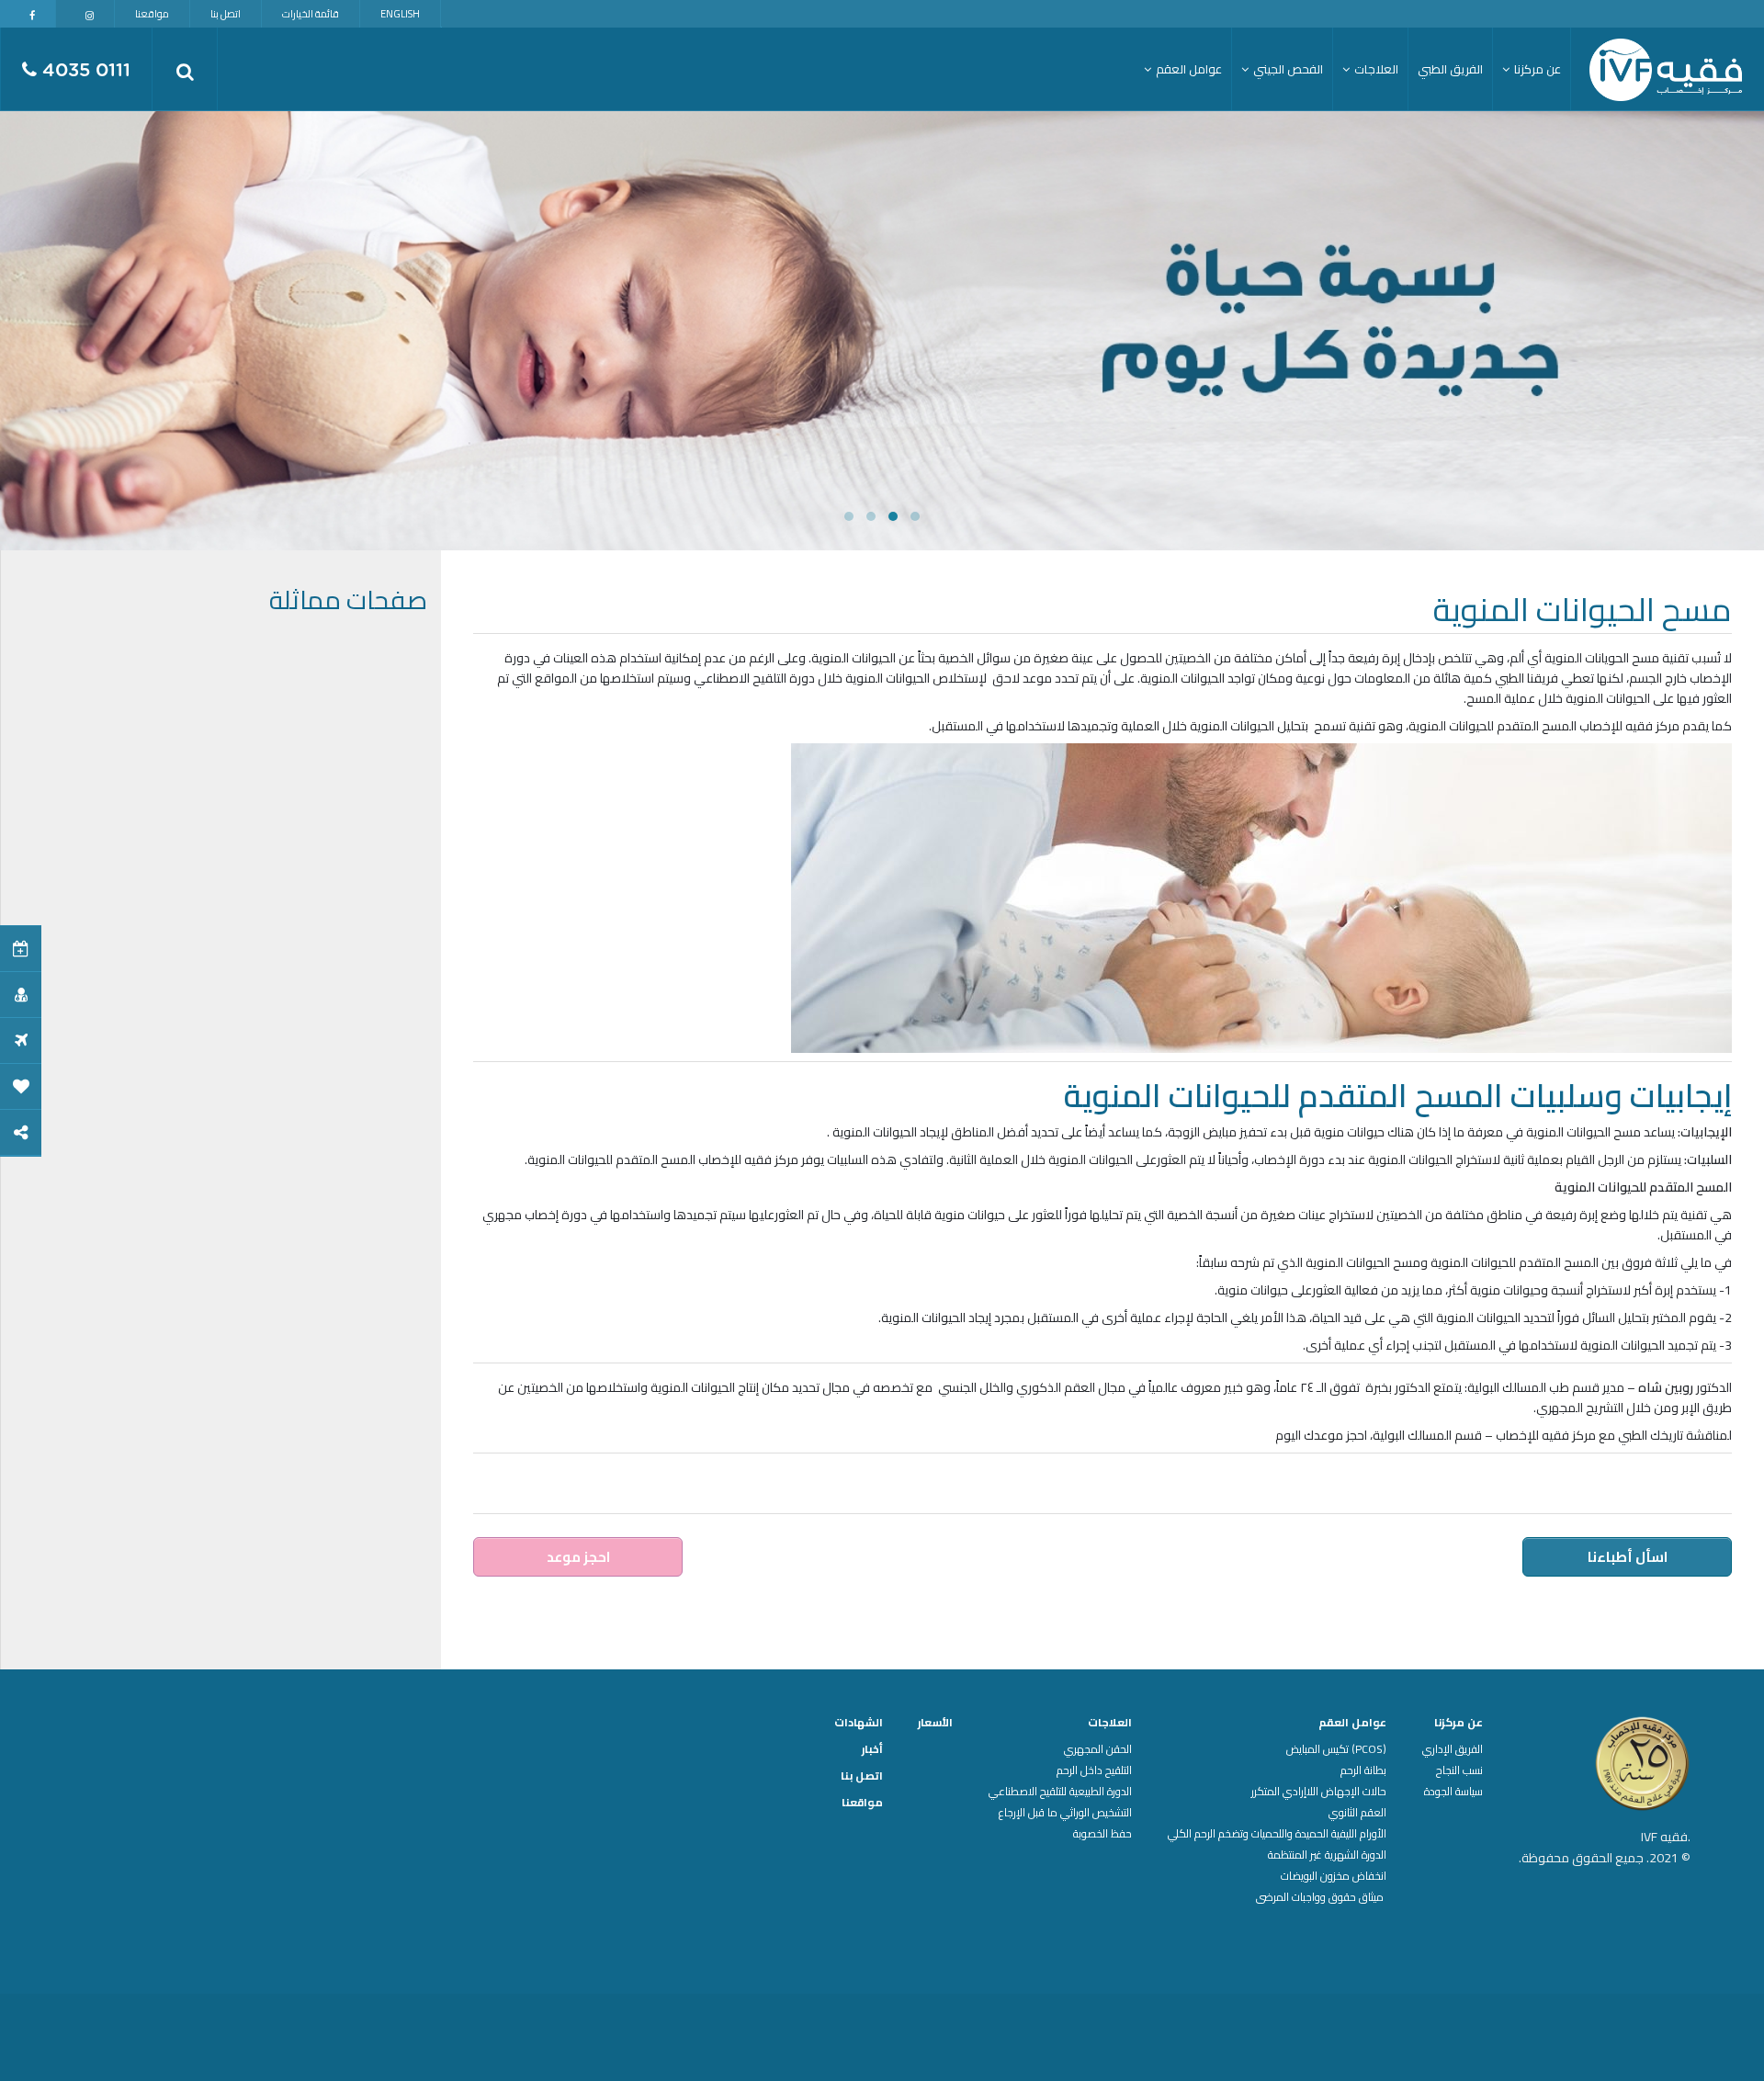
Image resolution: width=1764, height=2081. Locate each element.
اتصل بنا (226, 14)
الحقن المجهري (1098, 1749)
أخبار (872, 1749)
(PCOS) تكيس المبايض (1336, 1749)
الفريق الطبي (1450, 69)
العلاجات (1110, 1723)
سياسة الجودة (1453, 1792)
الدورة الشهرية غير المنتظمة (1327, 1855)
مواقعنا (152, 14)
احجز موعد (578, 1557)
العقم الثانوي (1357, 1813)
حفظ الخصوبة (1102, 1834)
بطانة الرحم (1363, 1770)
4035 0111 (84, 71)
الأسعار (935, 1723)
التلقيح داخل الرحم (1094, 1770)
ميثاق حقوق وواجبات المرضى (1321, 1897)
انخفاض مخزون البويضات (1334, 1876)
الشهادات (859, 1723)
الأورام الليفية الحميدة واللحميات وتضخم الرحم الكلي (1277, 1834)
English (400, 14)
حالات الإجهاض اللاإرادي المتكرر (1319, 1792)
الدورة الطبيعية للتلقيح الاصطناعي (1060, 1792)
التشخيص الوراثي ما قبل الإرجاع (1065, 1813)
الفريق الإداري (1453, 1749)
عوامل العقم (1352, 1723)
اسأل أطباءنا (1628, 1557)
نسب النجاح (1459, 1770)
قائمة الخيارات (311, 14)
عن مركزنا (1459, 1723)
